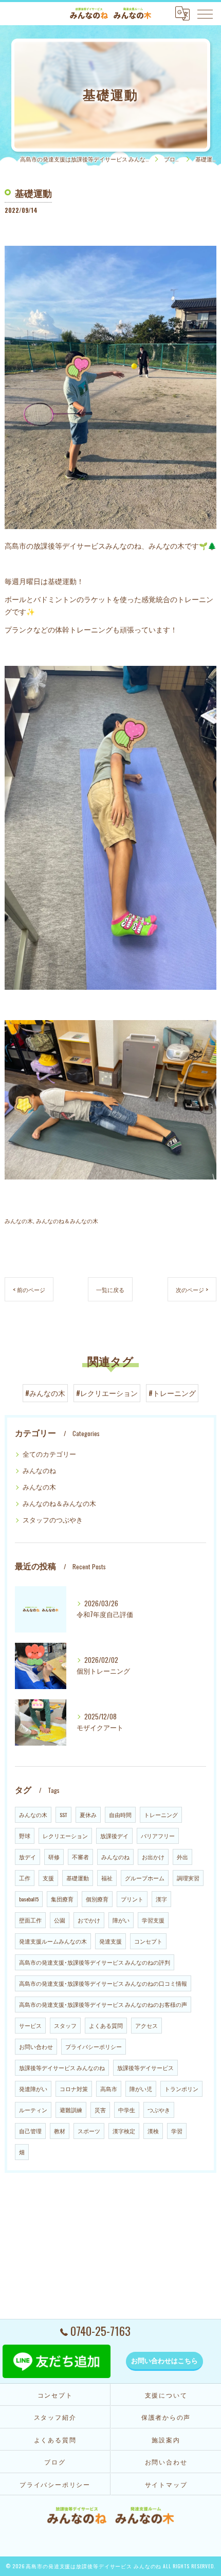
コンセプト (148, 1941)
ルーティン (33, 2110)
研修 (54, 1857)
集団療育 (62, 1899)
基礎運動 (78, 1878)
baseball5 (29, 1899)
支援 (48, 1878)
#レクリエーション (107, 1393)
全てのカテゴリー (49, 1454)
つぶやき (159, 2110)
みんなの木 (19, 1220)
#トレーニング (172, 1393)
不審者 (80, 1857)
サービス (30, 2025)
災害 (100, 2110)
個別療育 (97, 1899)
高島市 (109, 2089)
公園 (60, 1920)
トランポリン (181, 2089)
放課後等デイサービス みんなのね (62, 2067)
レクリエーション (65, 1836)
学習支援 (153, 1920)
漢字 (161, 1899)
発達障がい (33, 2089)
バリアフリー (158, 1836)
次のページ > (192, 1289)
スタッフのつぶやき (53, 1520)
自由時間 (120, 1815)
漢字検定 (124, 2131)
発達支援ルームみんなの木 (53, 1941)
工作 (25, 1878)
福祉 (107, 1878)
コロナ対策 (74, 2089)
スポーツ (89, 2131)
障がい (121, 1920)
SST (63, 1815)
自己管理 (30, 2131)
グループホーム (145, 1878)
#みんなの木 (45, 1393)
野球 (25, 1836)
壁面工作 (30, 1920)
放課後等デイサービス (145, 2067)
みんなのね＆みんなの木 (67, 1220)
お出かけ (153, 1857)
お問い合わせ (36, 2046)
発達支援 (110, 1941)
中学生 (127, 2110)
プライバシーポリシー (94, 2046)
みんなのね (39, 1470)
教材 (60, 2131)
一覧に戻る (110, 1289)
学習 (177, 2131)
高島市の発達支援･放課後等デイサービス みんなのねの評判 (95, 1962)
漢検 (153, 2131)
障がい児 (141, 2089)
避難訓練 (71, 2110)
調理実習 (188, 1878)
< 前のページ (29, 1289)
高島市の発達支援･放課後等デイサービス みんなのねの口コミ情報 (103, 1983)
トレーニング (161, 1815)
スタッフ (65, 2025)
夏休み (88, 1815)
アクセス (146, 2025)
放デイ (27, 1857)
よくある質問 (106, 2025)
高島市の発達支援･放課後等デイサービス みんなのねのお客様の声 (103, 2004)
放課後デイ (114, 1836)
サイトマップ (166, 2484)
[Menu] (205, 13)
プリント (132, 1899)
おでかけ (89, 1920)
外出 (182, 1857)
